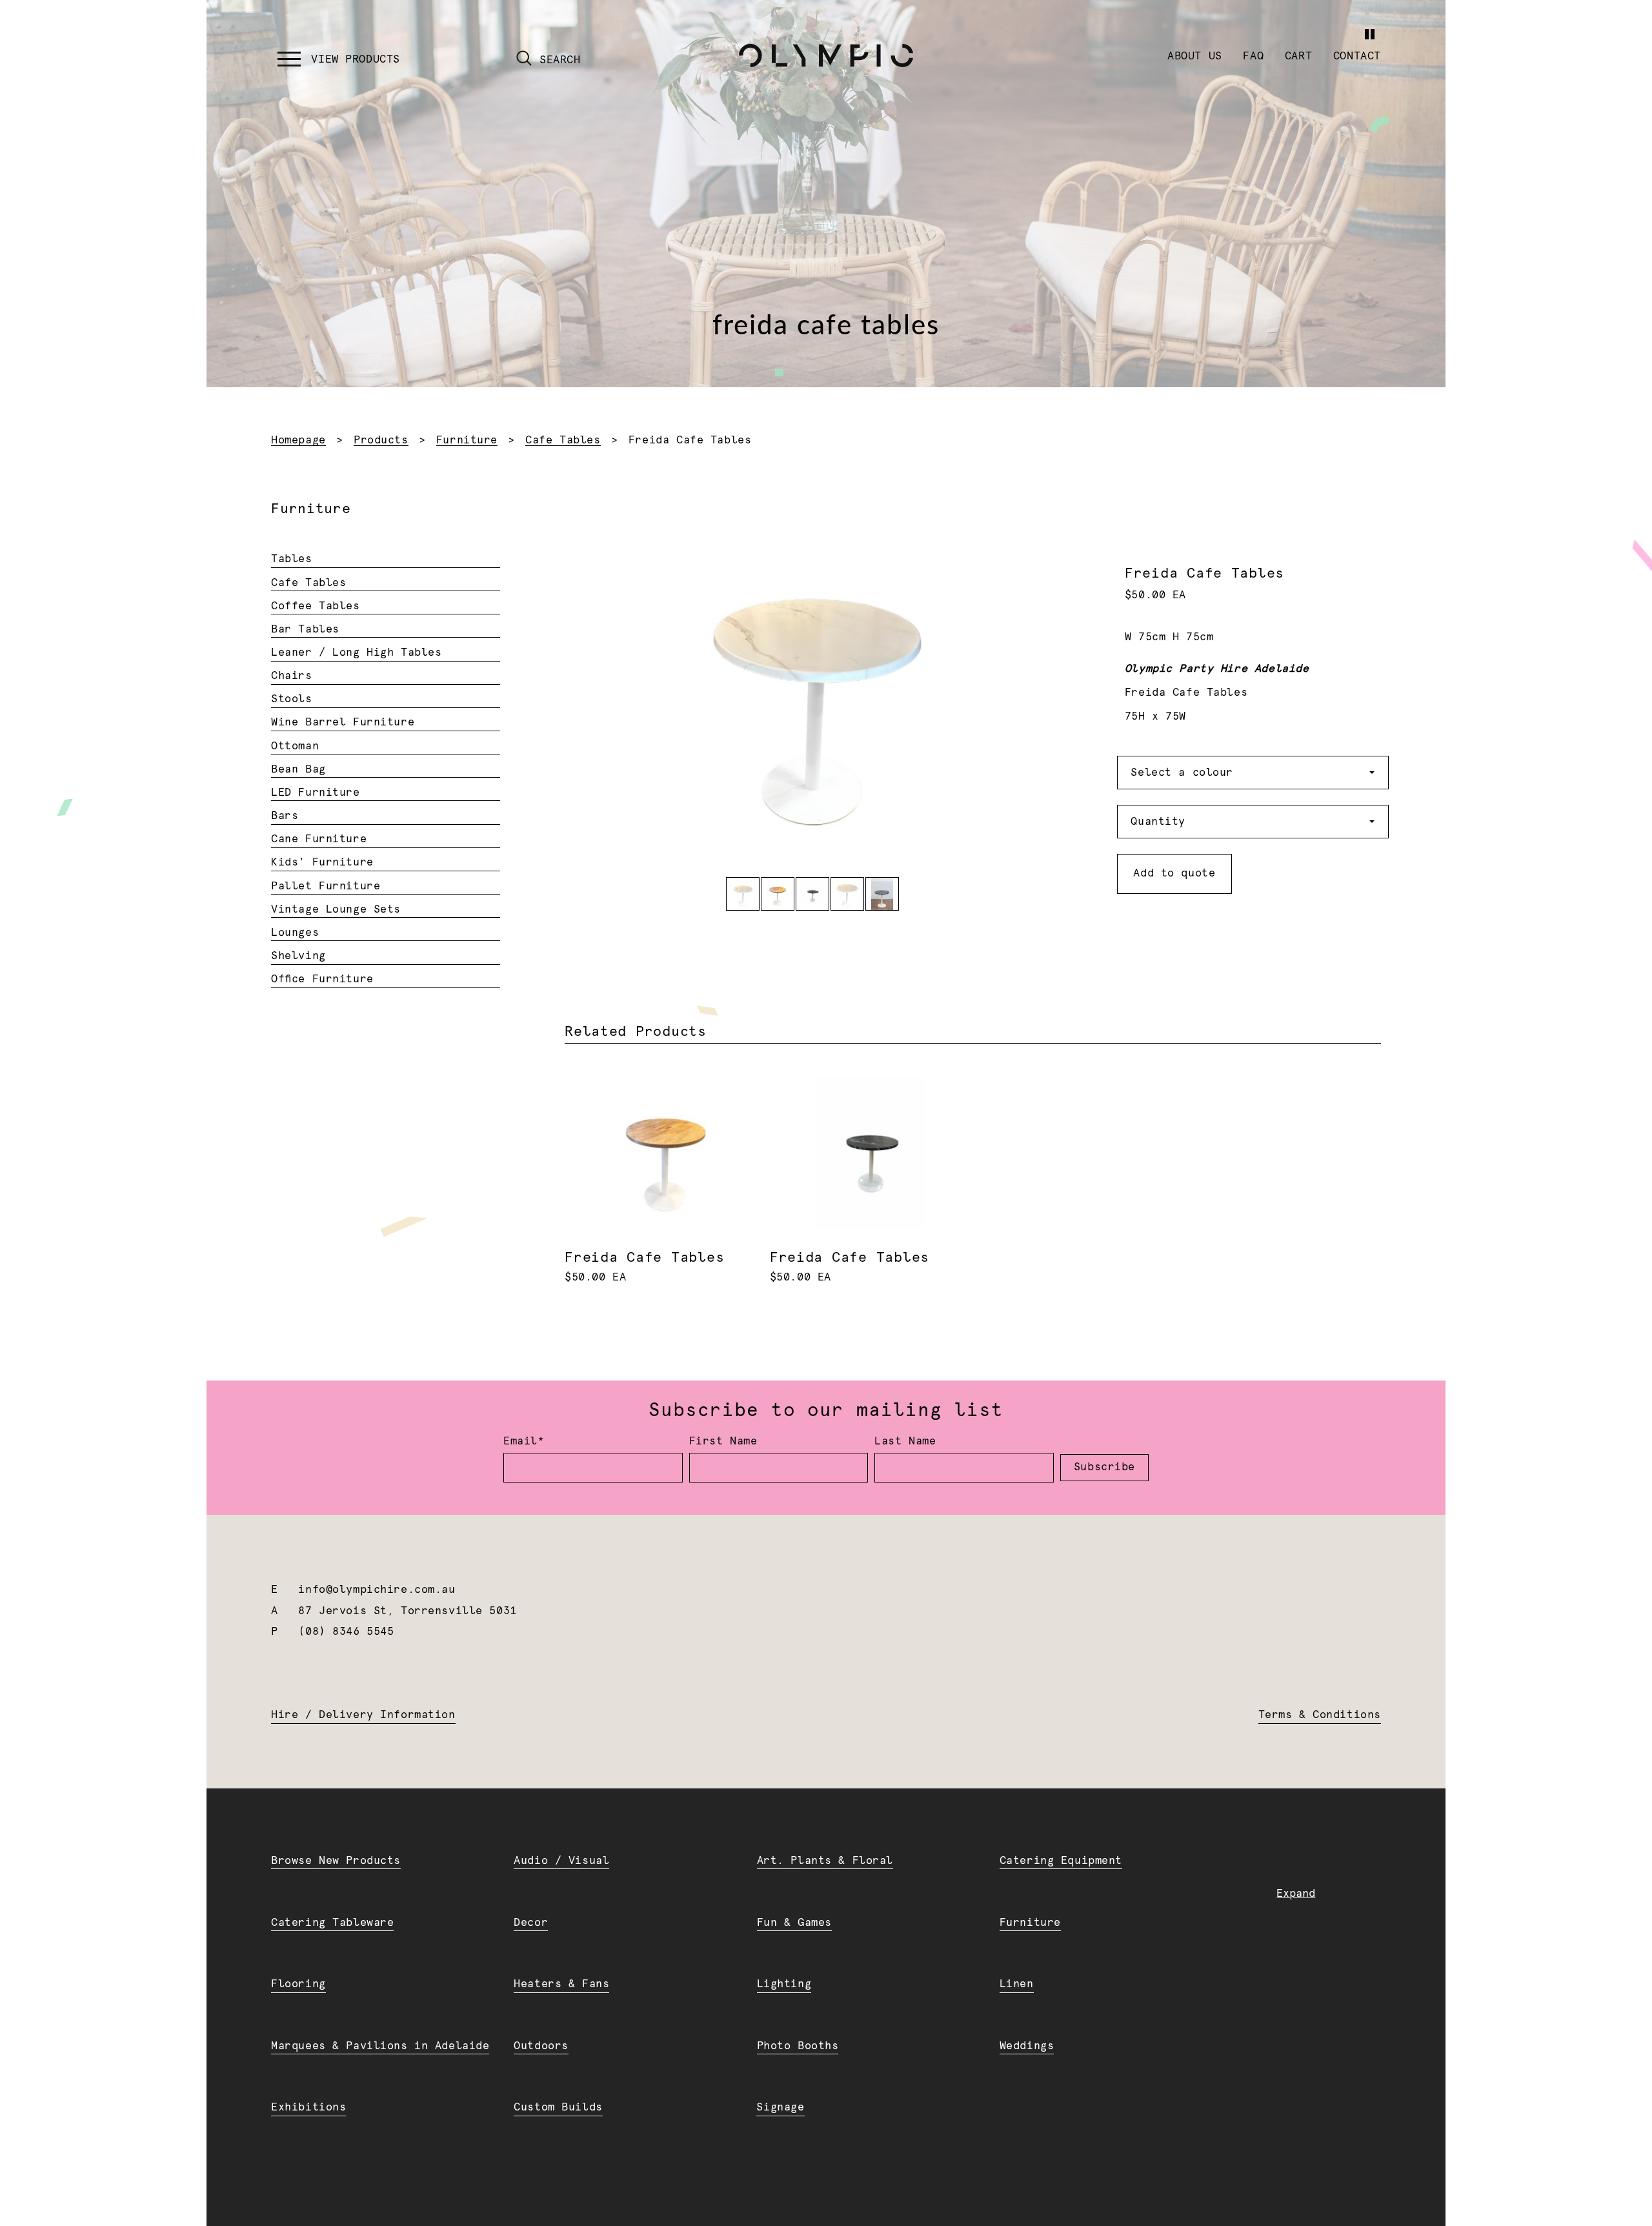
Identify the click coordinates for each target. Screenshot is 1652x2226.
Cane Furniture (319, 839)
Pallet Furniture (326, 886)
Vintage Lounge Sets (336, 909)
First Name (723, 1441)
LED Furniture (315, 793)
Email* (524, 1441)
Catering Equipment (1061, 1861)
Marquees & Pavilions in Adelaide (380, 2046)
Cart (1298, 56)
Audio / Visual (561, 1861)
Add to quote (1174, 873)
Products (381, 440)
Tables (291, 559)
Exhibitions (308, 2107)
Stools (291, 699)
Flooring (298, 1984)
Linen (1017, 1984)
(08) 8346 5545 (346, 1632)
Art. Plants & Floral (825, 1861)
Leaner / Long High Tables (356, 653)
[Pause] (1369, 34)
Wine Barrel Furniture (343, 722)
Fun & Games (794, 1923)
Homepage (298, 440)
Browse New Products (336, 1861)
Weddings (1027, 2046)
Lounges (295, 933)
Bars (285, 816)
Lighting (784, 1984)
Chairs (291, 676)
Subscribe (1104, 1467)
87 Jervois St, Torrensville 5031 (407, 1611)
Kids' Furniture (322, 862)
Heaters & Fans (561, 1984)
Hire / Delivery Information (363, 1715)
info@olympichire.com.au (377, 1590)
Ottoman (295, 746)
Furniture (467, 440)
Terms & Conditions (1320, 1715)
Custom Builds (558, 2107)
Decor (531, 1923)
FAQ (1253, 56)
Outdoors (541, 2046)
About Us (1195, 56)
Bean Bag (298, 769)
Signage (780, 2107)
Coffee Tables (315, 606)
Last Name (905, 1441)
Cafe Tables (563, 440)
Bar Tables (305, 629)
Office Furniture (322, 979)
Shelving (298, 956)
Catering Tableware (332, 1923)
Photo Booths (798, 2046)
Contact (1357, 56)
